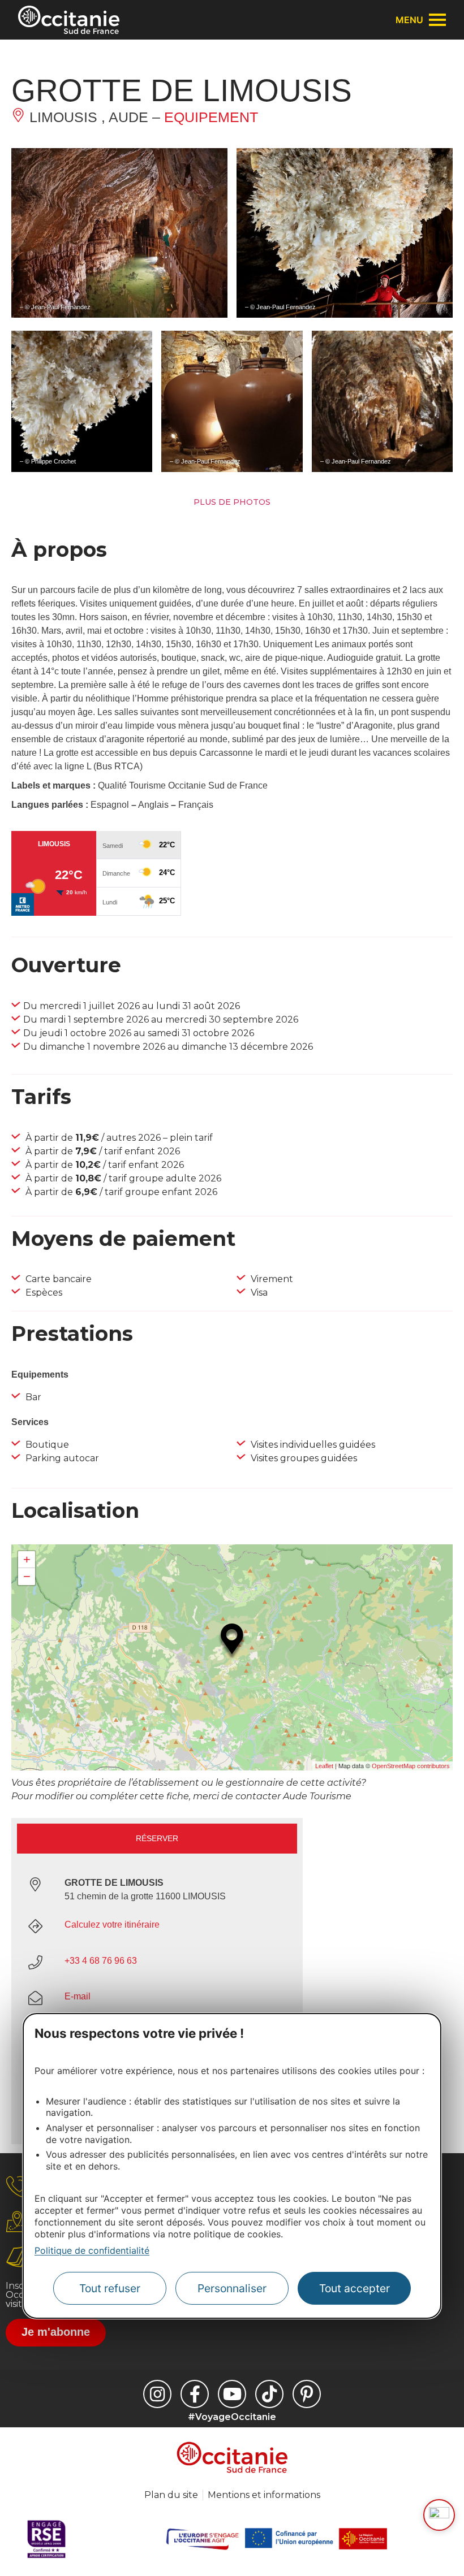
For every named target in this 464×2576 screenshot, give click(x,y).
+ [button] (27, 1559)
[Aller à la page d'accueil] (69, 20)
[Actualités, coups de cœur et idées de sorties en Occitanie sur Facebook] (195, 2394)
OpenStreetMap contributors (411, 1766)
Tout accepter (355, 2288)
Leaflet (324, 1766)
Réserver (157, 1838)
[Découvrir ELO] (439, 2515)
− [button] (27, 1576)
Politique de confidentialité (92, 2250)
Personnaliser (232, 2288)
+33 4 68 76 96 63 (101, 1961)
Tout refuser (110, 2288)
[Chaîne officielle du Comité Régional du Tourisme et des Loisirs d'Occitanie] (232, 2394)
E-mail (78, 1996)
